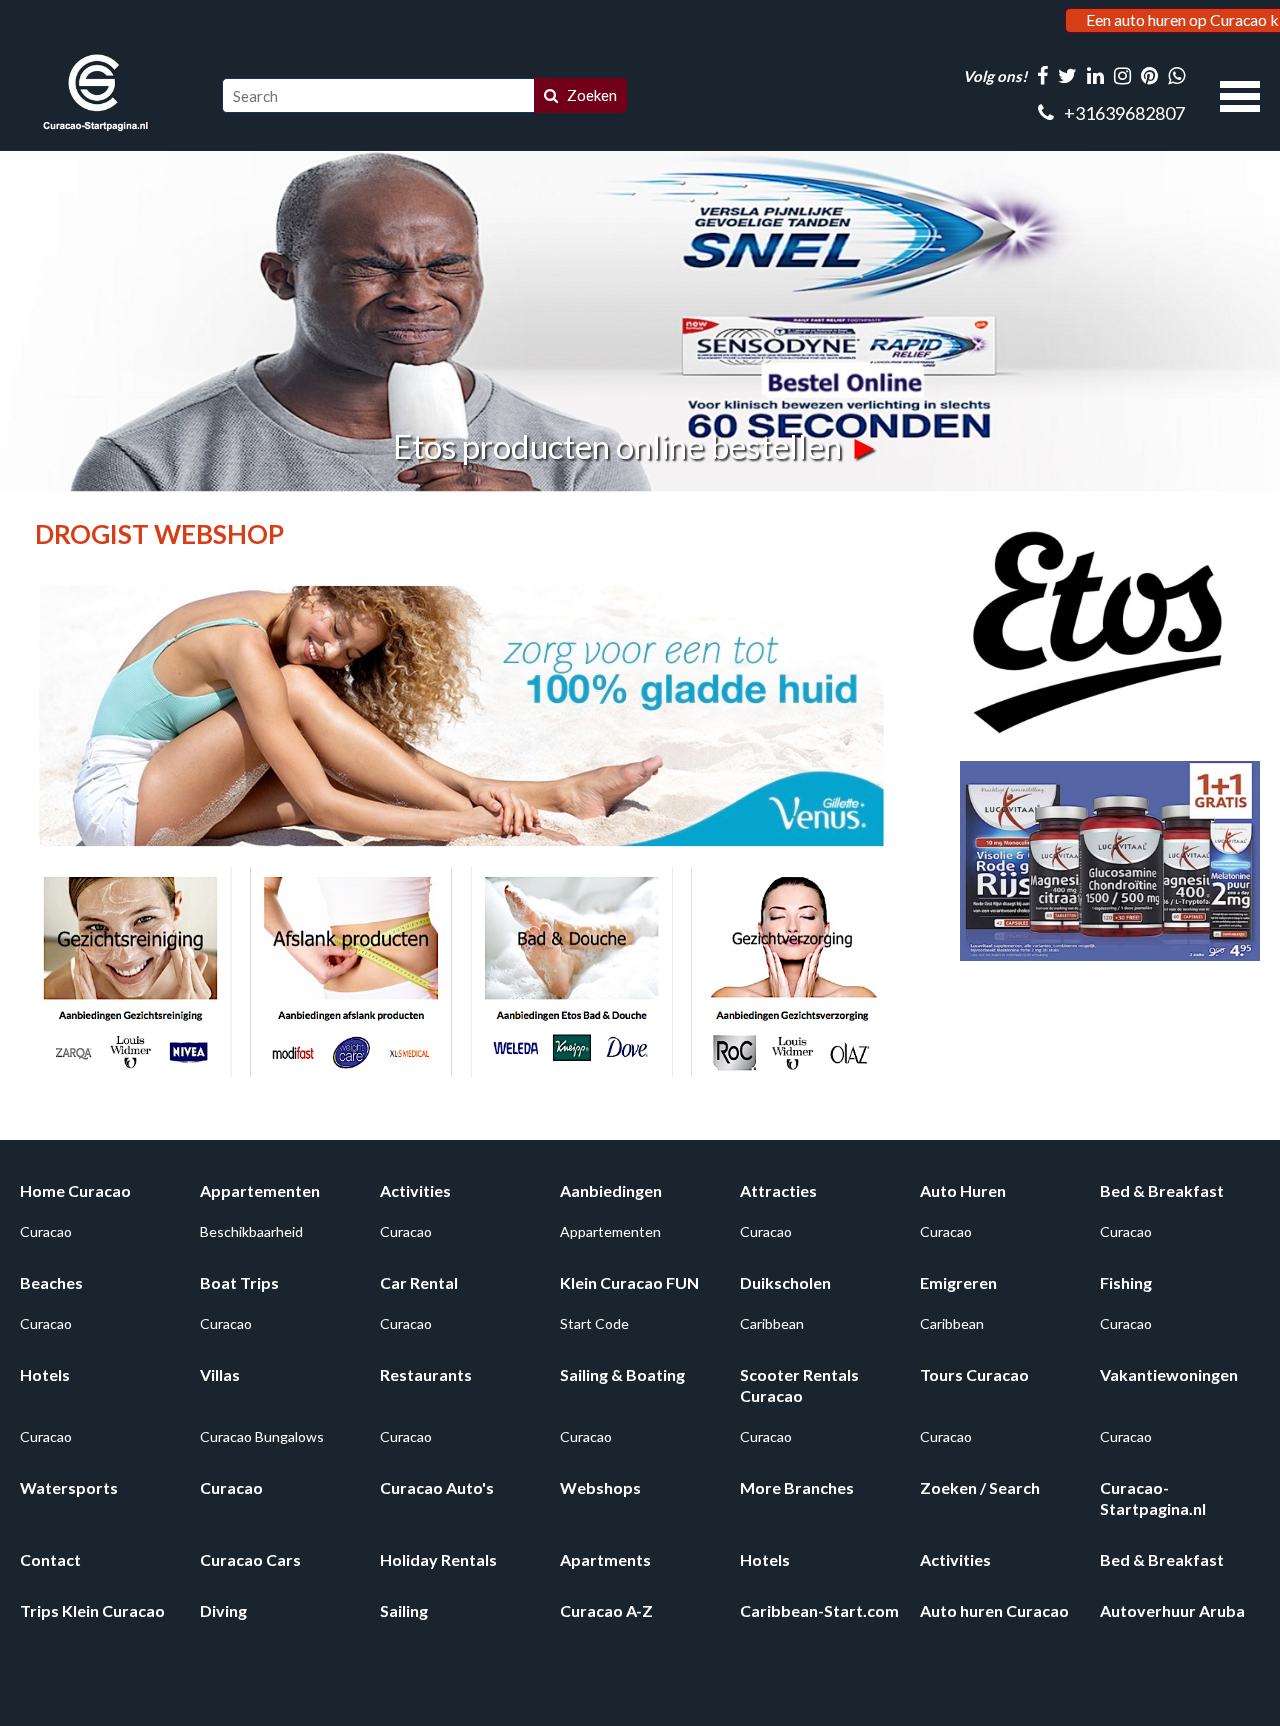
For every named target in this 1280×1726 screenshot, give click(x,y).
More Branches (797, 1487)
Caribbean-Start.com (819, 1610)
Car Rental (419, 1282)
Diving (223, 1610)
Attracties (778, 1190)
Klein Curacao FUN (629, 1282)
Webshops (600, 1487)
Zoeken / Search (980, 1487)
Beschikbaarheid (251, 1231)
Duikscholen (785, 1282)
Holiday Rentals (438, 1559)
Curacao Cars (250, 1559)
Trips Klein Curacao (92, 1610)
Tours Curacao (974, 1374)
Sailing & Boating (622, 1374)
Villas (220, 1374)
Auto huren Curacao (994, 1610)
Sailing (404, 1610)
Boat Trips (239, 1282)
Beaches (51, 1282)
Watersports (69, 1487)
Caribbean (772, 1323)
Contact (50, 1559)
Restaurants (426, 1374)
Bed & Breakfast (1162, 1190)
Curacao (46, 1231)
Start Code (594, 1323)
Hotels (45, 1374)
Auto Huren (963, 1190)
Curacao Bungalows (262, 1436)
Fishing (1126, 1282)
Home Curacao (75, 1190)
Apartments (605, 1559)
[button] (1240, 94)
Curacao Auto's (437, 1487)
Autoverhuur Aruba (1172, 1610)
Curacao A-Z (606, 1610)
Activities (415, 1190)
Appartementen (260, 1190)
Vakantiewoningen (1169, 1374)
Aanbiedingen (611, 1190)
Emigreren (958, 1282)
